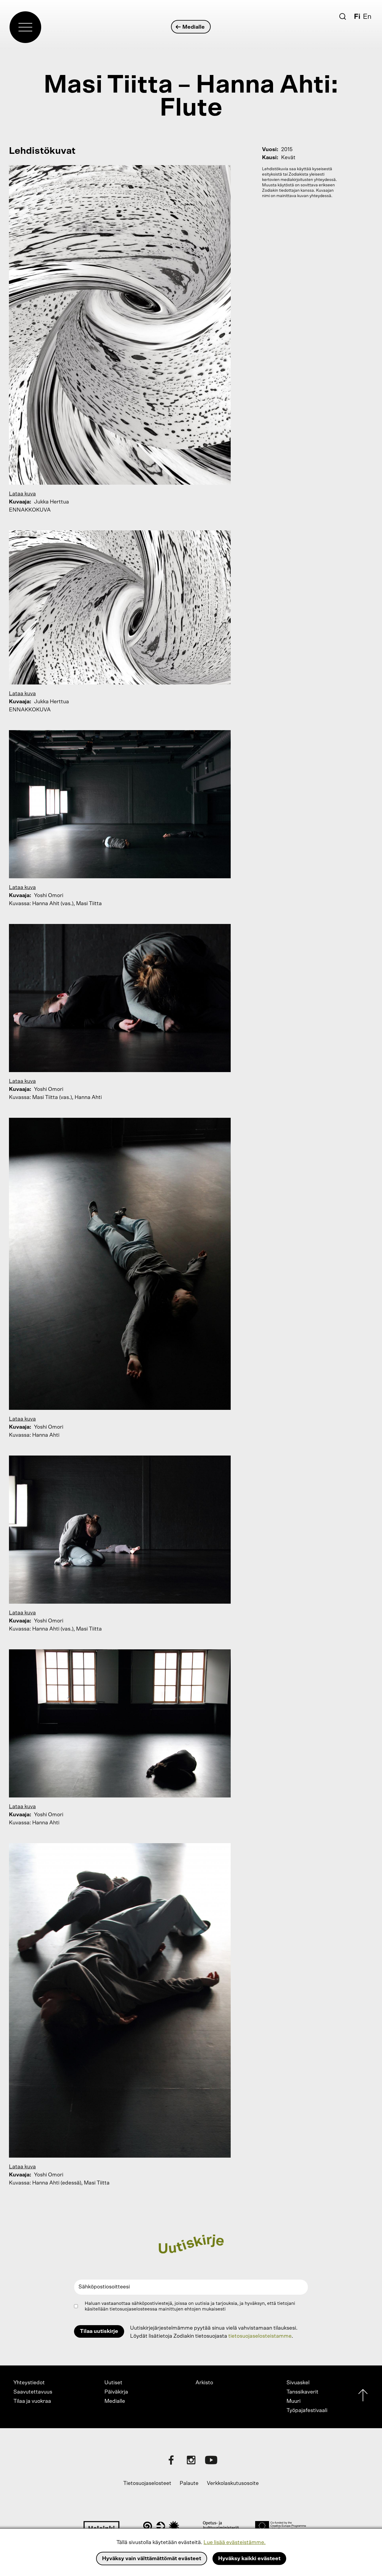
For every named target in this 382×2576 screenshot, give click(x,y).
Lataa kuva (22, 494)
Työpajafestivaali (307, 2411)
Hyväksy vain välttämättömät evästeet (152, 2559)
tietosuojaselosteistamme (260, 2336)
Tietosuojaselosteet (147, 2483)
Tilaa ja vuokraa (32, 2401)
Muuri (294, 2401)
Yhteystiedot (29, 2383)
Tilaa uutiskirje (99, 2331)
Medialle (194, 27)
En (367, 17)
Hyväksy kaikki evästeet (249, 2559)
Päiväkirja (116, 2392)
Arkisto (204, 2383)
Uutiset (113, 2383)
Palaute (189, 2483)
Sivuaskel (298, 2383)
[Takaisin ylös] (363, 2397)
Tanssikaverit (302, 2392)
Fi (357, 17)
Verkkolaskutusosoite (233, 2483)
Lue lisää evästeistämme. (235, 2543)
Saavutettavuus (33, 2392)
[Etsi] (343, 16)
